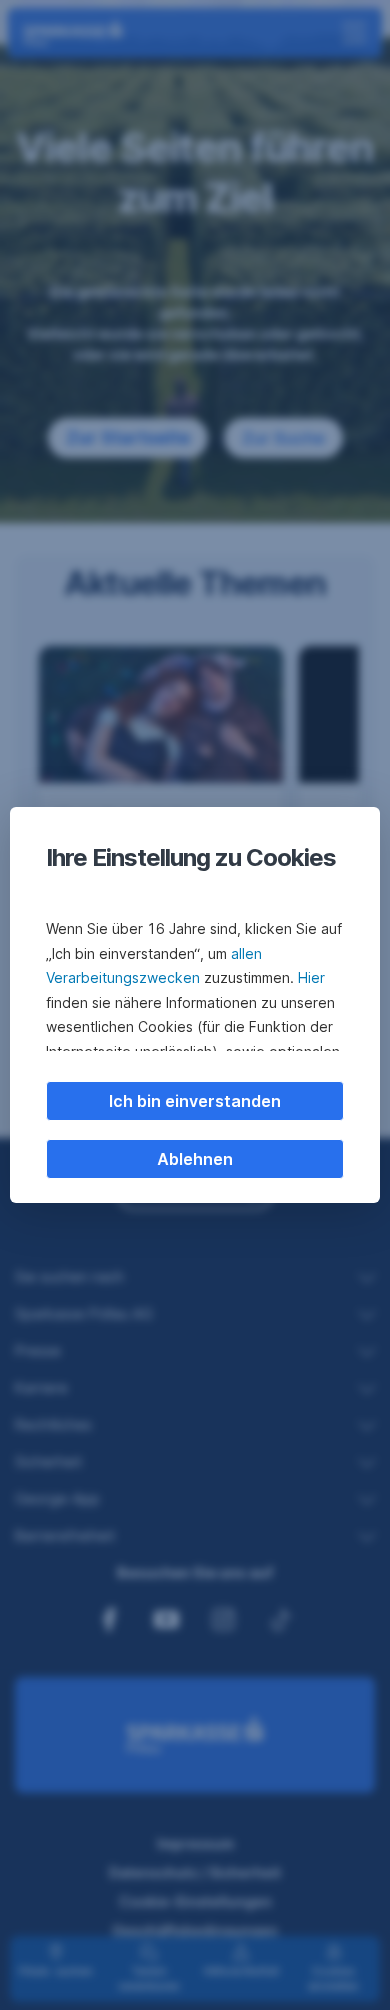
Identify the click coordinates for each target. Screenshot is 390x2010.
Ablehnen (195, 1159)
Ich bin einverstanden (195, 1101)
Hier (311, 977)
